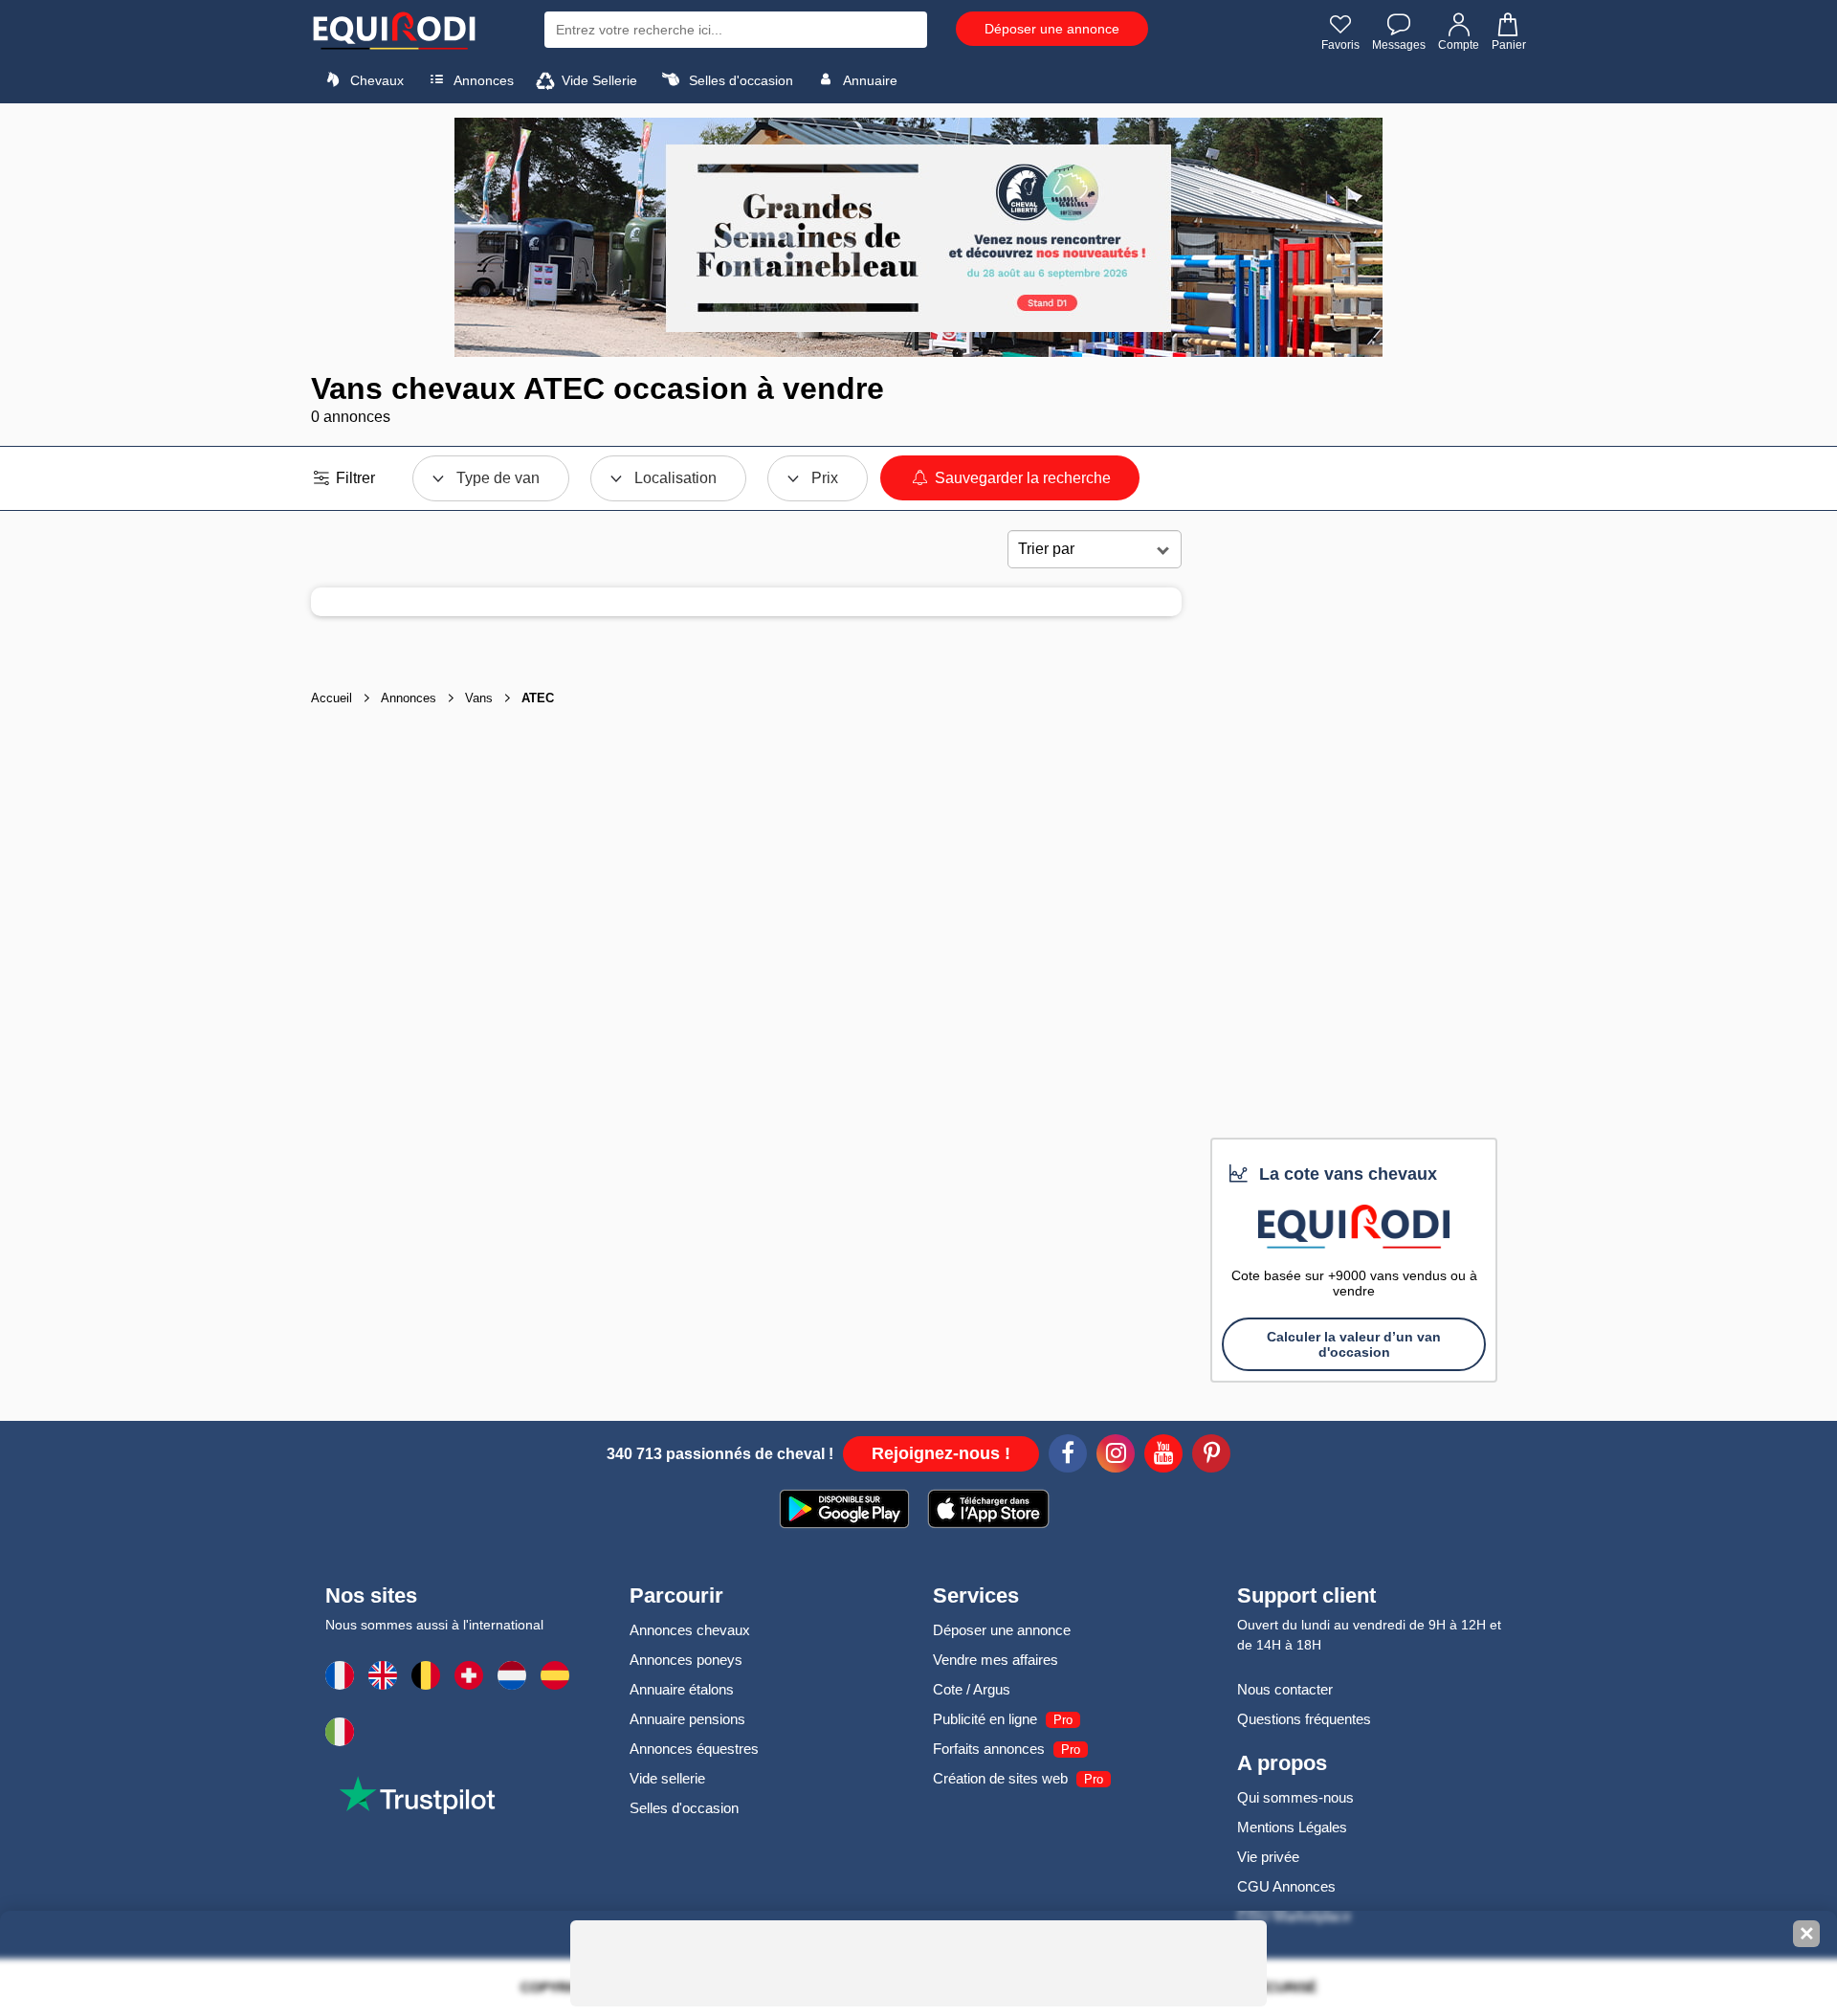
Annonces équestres (694, 1749)
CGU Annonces (1286, 1886)
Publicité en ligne (985, 1719)
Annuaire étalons (682, 1689)
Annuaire (869, 80)
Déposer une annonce (1052, 29)
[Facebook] (1068, 1456)
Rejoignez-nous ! (941, 1453)
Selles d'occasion (739, 80)
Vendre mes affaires (996, 1660)
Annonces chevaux (690, 1630)
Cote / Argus (972, 1689)
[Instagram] (1116, 1456)
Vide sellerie (667, 1778)
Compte (1459, 45)
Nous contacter (1285, 1689)
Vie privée (1268, 1857)
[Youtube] (1163, 1456)
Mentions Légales (1292, 1827)
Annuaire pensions (687, 1719)
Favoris (1340, 45)
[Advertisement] (1354, 831)
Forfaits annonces (989, 1749)
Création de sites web (1000, 1778)
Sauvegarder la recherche (1021, 478)
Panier (1509, 45)
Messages (1399, 45)
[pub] (918, 237)
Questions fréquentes (1304, 1719)
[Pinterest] (1211, 1456)
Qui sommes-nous (1295, 1797)
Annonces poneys (686, 1660)
